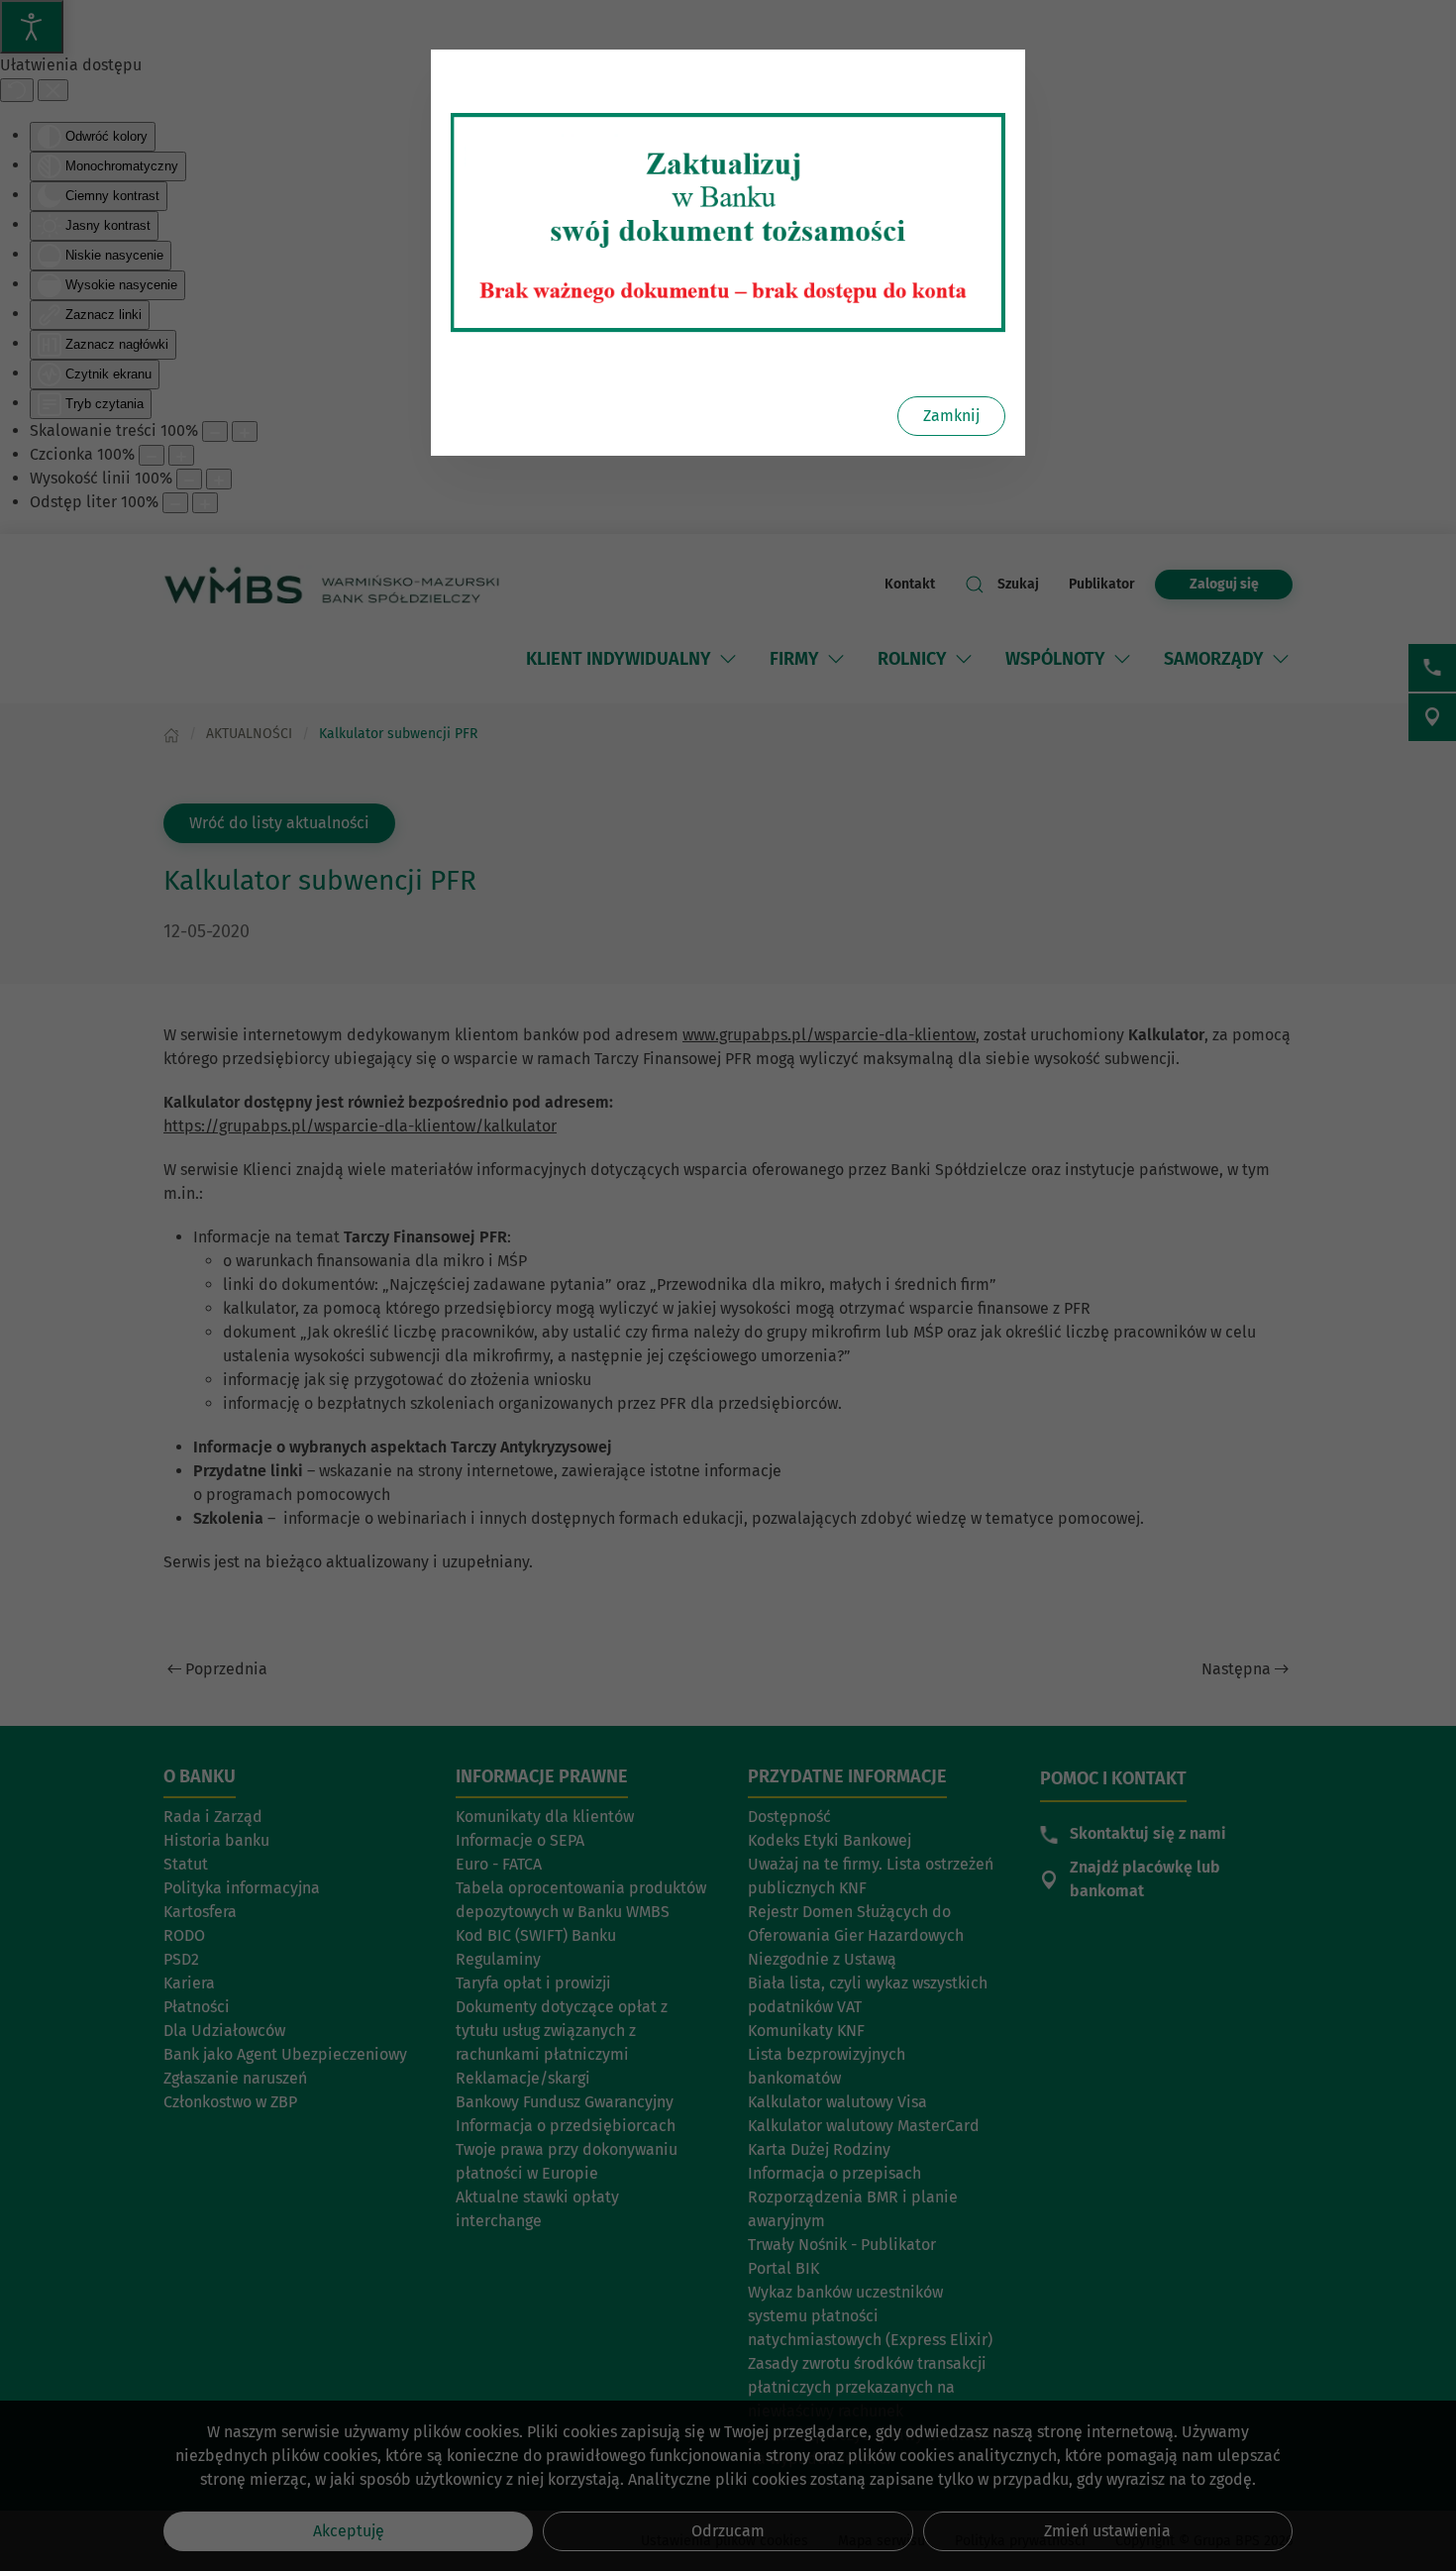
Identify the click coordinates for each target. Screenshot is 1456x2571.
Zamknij (951, 416)
